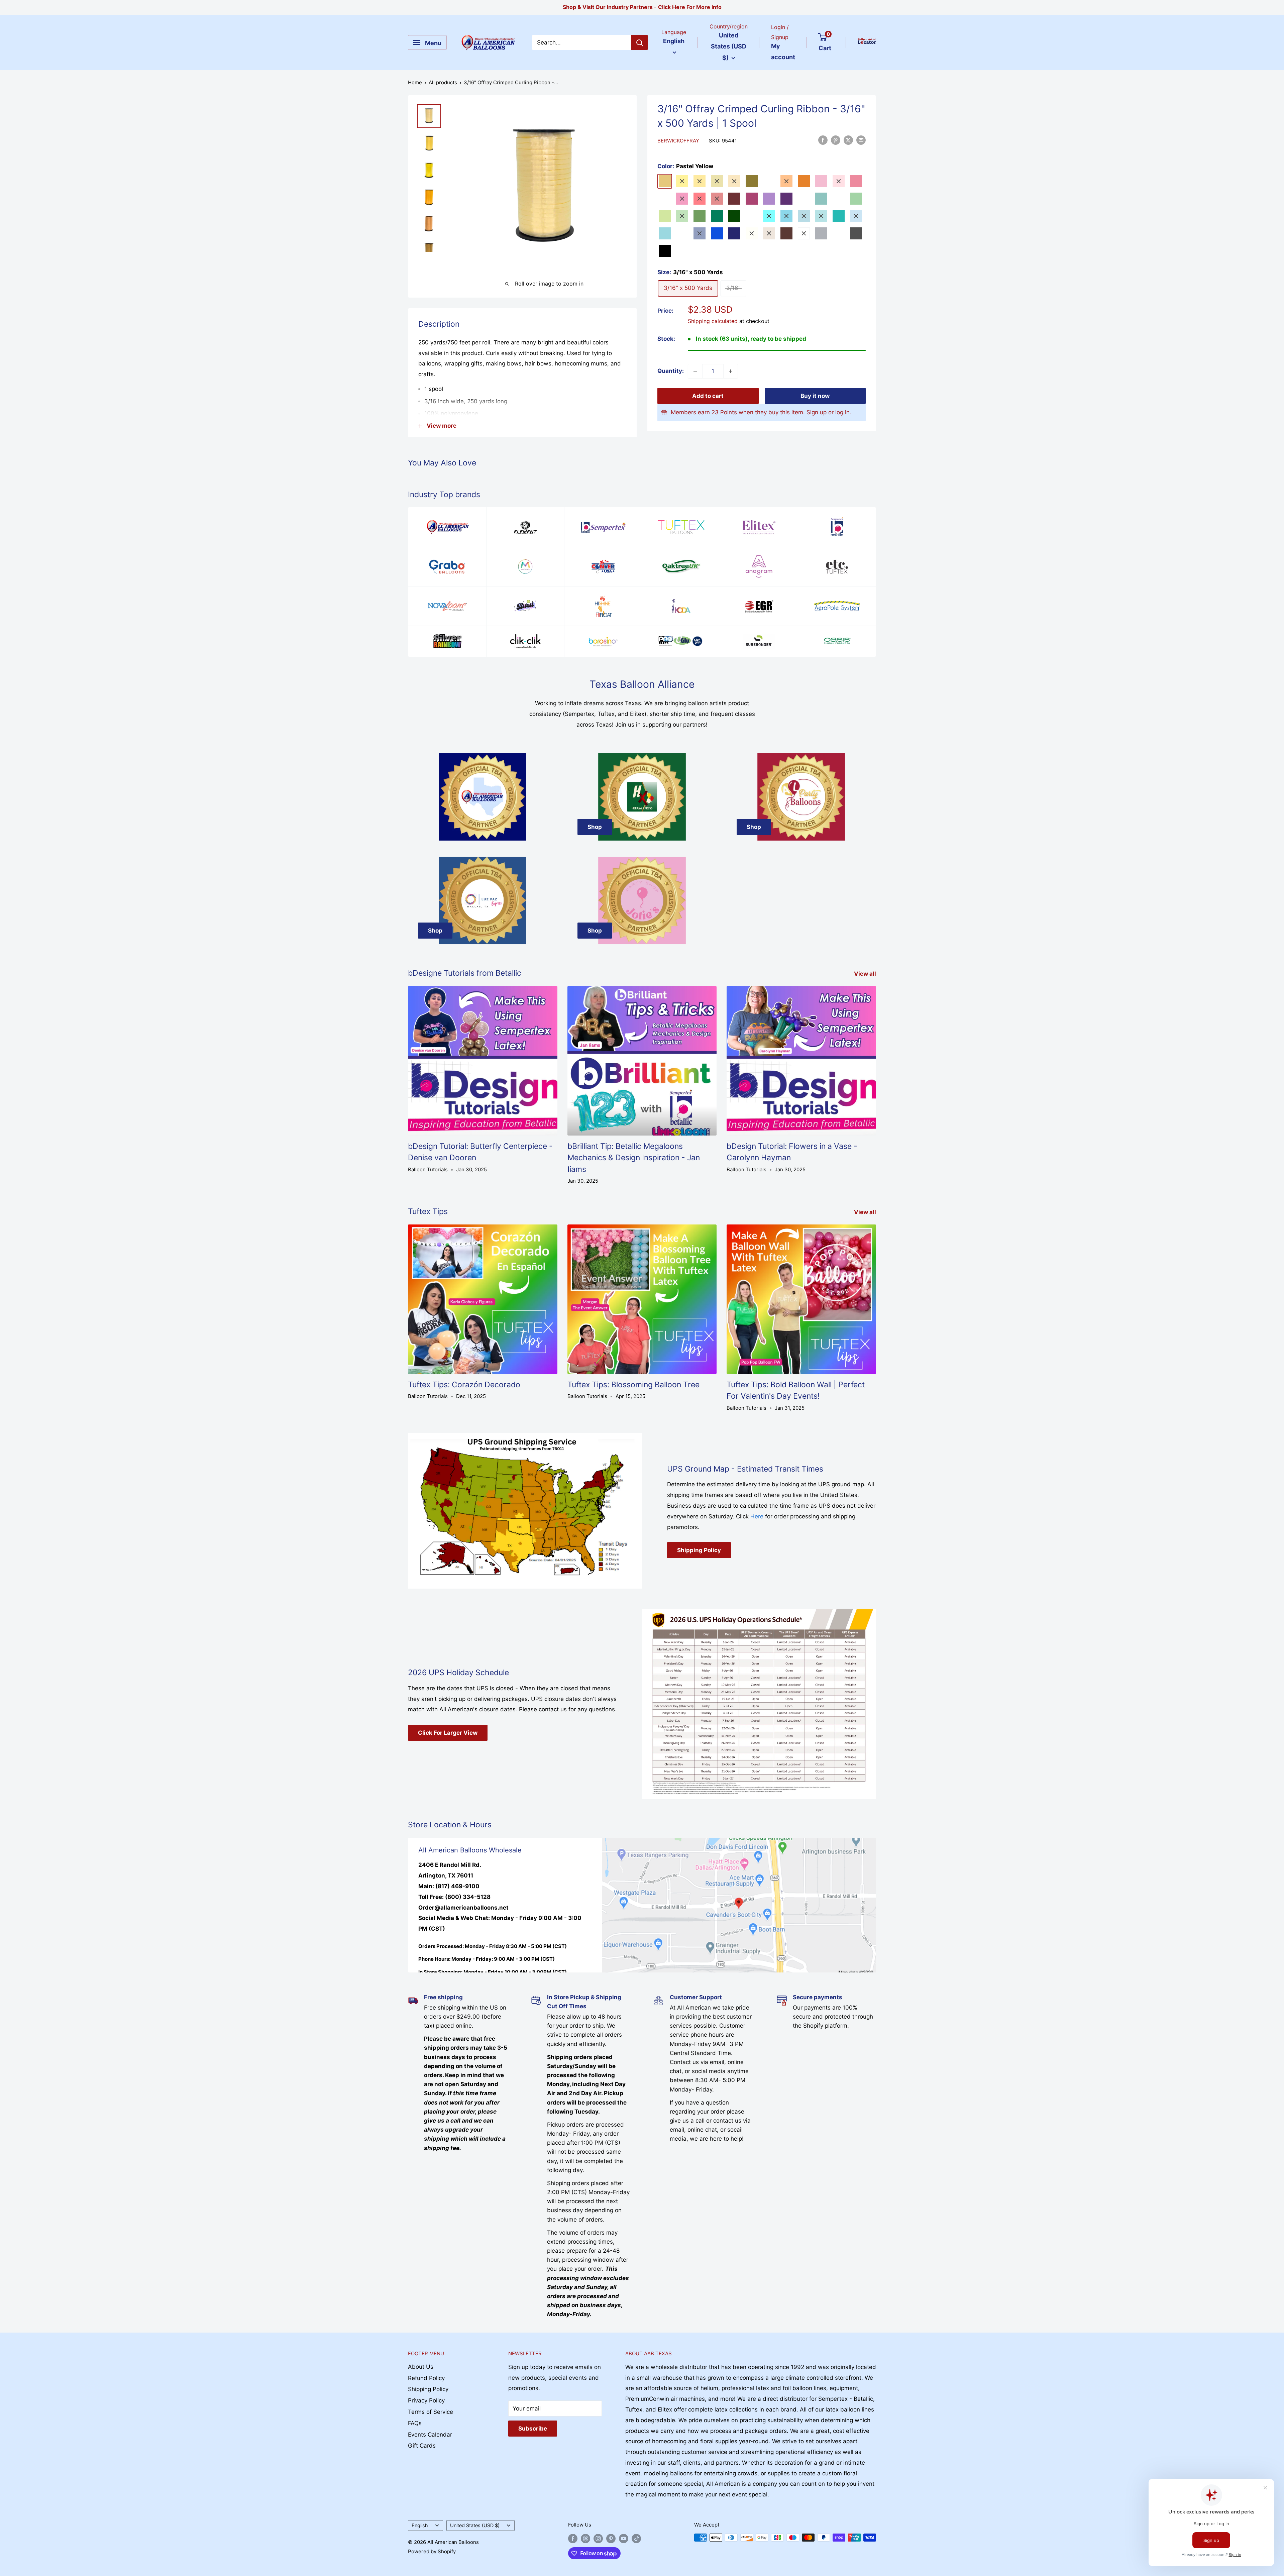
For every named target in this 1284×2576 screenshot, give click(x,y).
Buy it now (815, 396)
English (420, 2525)
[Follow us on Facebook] (573, 2538)
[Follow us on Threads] (585, 2538)
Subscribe (533, 2429)
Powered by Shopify (432, 2551)
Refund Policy (426, 2378)
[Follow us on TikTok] (636, 2538)
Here (757, 1516)
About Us (421, 2367)
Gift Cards (422, 2446)
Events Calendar (430, 2435)
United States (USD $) (475, 2525)
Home (415, 82)
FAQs (415, 2423)
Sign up (817, 412)
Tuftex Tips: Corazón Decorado (464, 1385)
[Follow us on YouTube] (624, 2538)
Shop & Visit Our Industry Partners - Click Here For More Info (642, 7)
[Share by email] (861, 140)
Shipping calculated (713, 321)
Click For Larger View (448, 1733)
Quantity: (671, 371)
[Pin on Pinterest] (836, 140)
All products (443, 82)
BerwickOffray (678, 141)
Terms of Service (431, 2412)
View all (866, 974)
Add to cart (708, 396)
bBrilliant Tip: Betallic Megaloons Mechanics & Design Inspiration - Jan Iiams (634, 1158)
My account (783, 52)
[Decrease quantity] (695, 371)
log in (842, 412)
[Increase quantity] (731, 371)
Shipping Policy (699, 1550)
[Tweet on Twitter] (848, 140)
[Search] (640, 42)
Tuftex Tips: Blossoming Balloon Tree (633, 1385)
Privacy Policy (426, 2400)
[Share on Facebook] (823, 140)
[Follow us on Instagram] (598, 2538)
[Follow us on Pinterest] (611, 2538)
